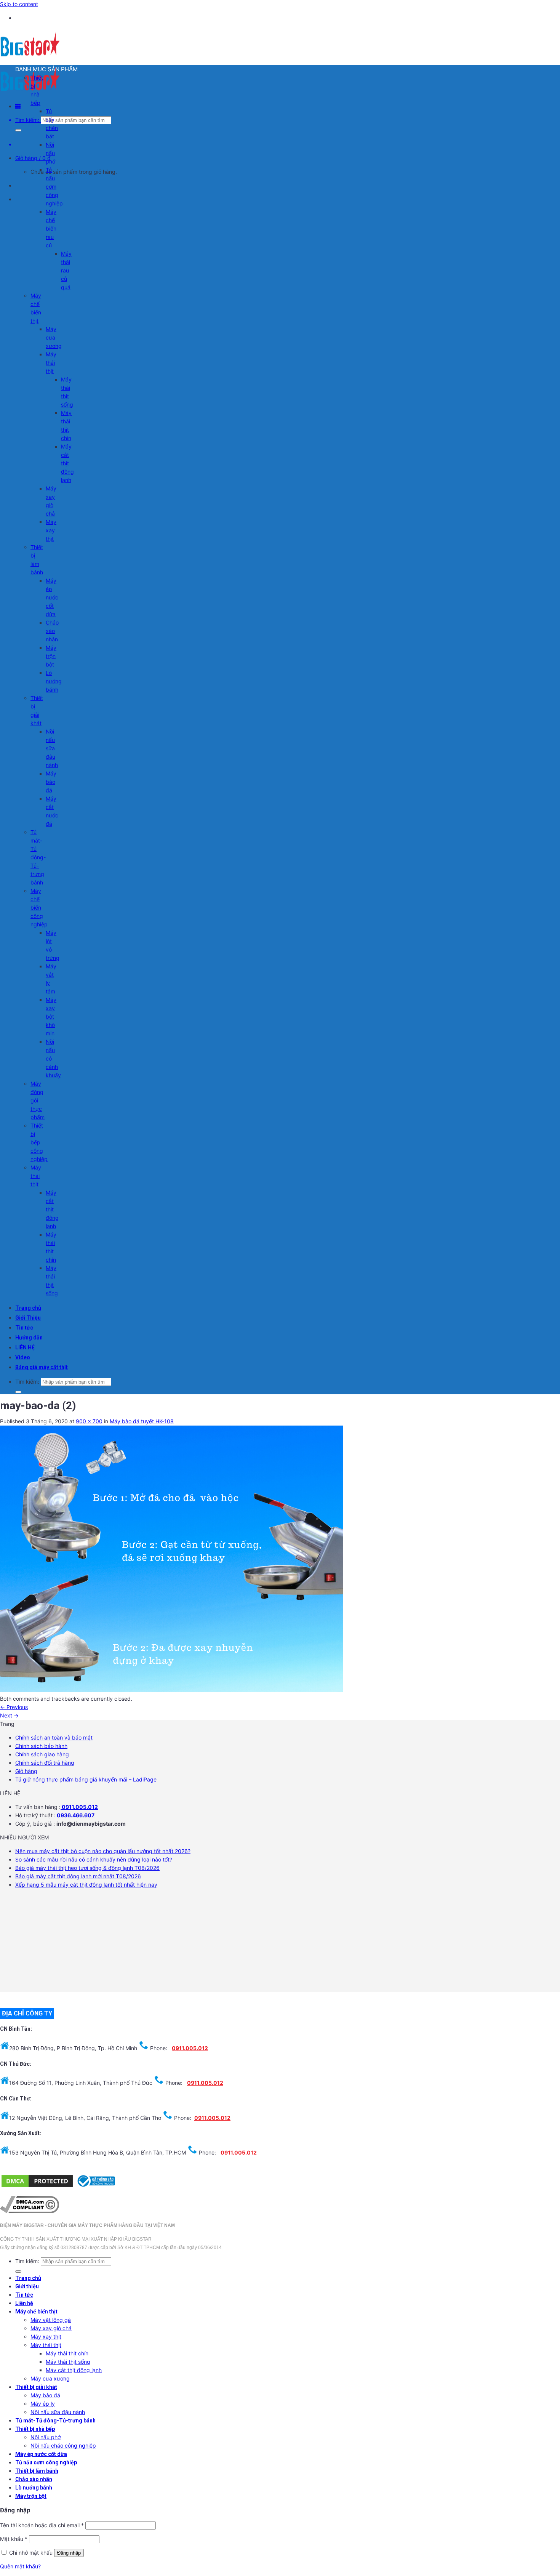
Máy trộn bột (51, 656)
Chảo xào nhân (52, 631)
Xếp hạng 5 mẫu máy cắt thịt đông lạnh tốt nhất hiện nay (86, 1885)
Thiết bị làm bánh (37, 2471)
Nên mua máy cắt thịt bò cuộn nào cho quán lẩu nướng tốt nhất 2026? (103, 1851)
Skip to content (19, 4)
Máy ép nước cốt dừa (52, 597)
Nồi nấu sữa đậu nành (52, 748)
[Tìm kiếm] (18, 130)
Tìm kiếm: (27, 120)
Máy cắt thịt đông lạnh (67, 463)
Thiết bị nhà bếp (35, 2429)
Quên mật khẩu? (20, 2566)
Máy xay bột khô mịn (51, 1016)
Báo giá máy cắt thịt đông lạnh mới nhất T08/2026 (78, 1876)
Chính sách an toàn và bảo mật (54, 1737)
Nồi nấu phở (50, 153)
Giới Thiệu (28, 1318)
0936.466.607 (76, 1815)
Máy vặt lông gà (51, 2320)
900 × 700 (89, 1421)
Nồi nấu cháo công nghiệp (63, 2445)
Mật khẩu (14, 2539)
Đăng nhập (69, 2553)
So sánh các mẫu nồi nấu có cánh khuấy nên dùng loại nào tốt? (94, 1859)
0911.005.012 (79, 1807)
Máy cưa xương (54, 337)
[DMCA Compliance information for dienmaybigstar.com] (30, 2211)
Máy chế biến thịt (36, 2312)
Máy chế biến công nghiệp (39, 908)
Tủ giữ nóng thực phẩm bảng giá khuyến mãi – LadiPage (86, 1779)
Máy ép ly (43, 2404)
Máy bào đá (51, 782)
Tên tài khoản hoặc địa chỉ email (42, 2525)
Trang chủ (28, 1308)
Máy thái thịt (51, 363)
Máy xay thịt (51, 530)
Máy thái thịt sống (68, 2362)
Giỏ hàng (26, 1771)
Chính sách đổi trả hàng (45, 1763)
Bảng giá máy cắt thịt (42, 1367)
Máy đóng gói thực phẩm (38, 1100)
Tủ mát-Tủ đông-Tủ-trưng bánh (38, 857)
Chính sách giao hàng (42, 1754)
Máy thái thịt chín (67, 2353)
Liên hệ (24, 2303)
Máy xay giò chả (51, 2328)
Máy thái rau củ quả (66, 270)
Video (23, 1357)
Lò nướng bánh (54, 681)
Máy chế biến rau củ (51, 228)
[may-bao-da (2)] (171, 1690)
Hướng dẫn (29, 1338)
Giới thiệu (27, 2286)
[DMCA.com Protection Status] (37, 2186)
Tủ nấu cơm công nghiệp (54, 187)
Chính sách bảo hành (41, 1746)
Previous (14, 1707)
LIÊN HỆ (25, 1347)
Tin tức (24, 1328)
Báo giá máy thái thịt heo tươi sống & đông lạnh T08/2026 (87, 1868)
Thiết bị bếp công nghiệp (39, 1142)
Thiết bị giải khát (36, 2387)
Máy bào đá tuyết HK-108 (142, 1421)
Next (9, 1715)
